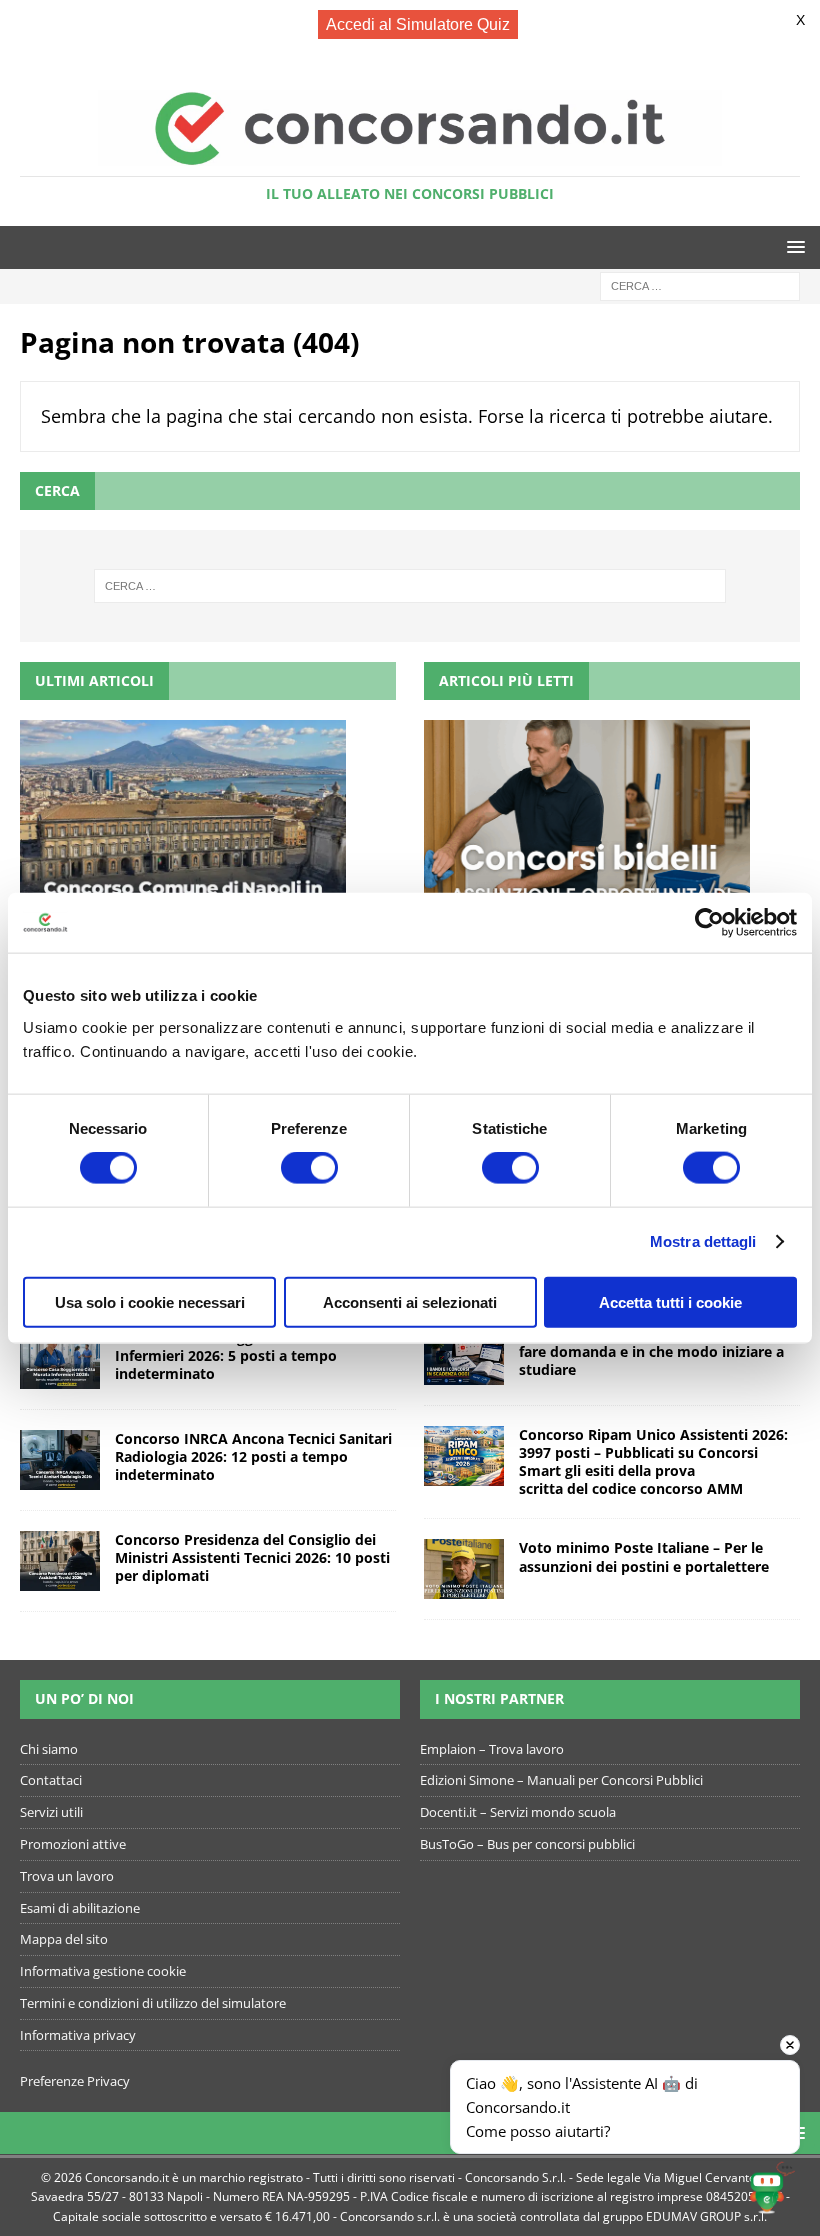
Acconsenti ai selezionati (410, 1301)
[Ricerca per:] (700, 285)
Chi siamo (49, 1749)
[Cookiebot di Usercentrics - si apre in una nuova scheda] (709, 923)
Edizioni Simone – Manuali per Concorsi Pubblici (561, 1780)
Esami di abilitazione (80, 1908)
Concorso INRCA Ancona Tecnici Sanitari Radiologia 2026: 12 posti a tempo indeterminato (253, 1456)
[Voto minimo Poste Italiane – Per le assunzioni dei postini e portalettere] (464, 1569)
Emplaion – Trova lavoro (492, 1749)
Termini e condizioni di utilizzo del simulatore (153, 2003)
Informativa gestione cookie (103, 1971)
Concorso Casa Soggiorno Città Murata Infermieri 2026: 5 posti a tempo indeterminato (248, 1355)
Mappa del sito (64, 1939)
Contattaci (51, 1780)
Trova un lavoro (67, 1876)
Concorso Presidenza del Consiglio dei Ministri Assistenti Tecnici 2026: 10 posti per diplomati (252, 1557)
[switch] (309, 1168)
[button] (792, 246)
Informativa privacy (78, 2035)
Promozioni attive (73, 1844)
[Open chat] (771, 2187)
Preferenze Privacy (75, 2081)
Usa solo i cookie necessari (150, 1301)
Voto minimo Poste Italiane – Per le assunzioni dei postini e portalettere (644, 1556)
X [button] (800, 20)
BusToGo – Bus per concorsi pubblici (527, 1844)
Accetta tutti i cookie (670, 1301)
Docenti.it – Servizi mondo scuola (518, 1812)
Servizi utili (51, 1812)
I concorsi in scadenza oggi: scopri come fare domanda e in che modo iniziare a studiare (657, 1351)
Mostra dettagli (703, 1241)
